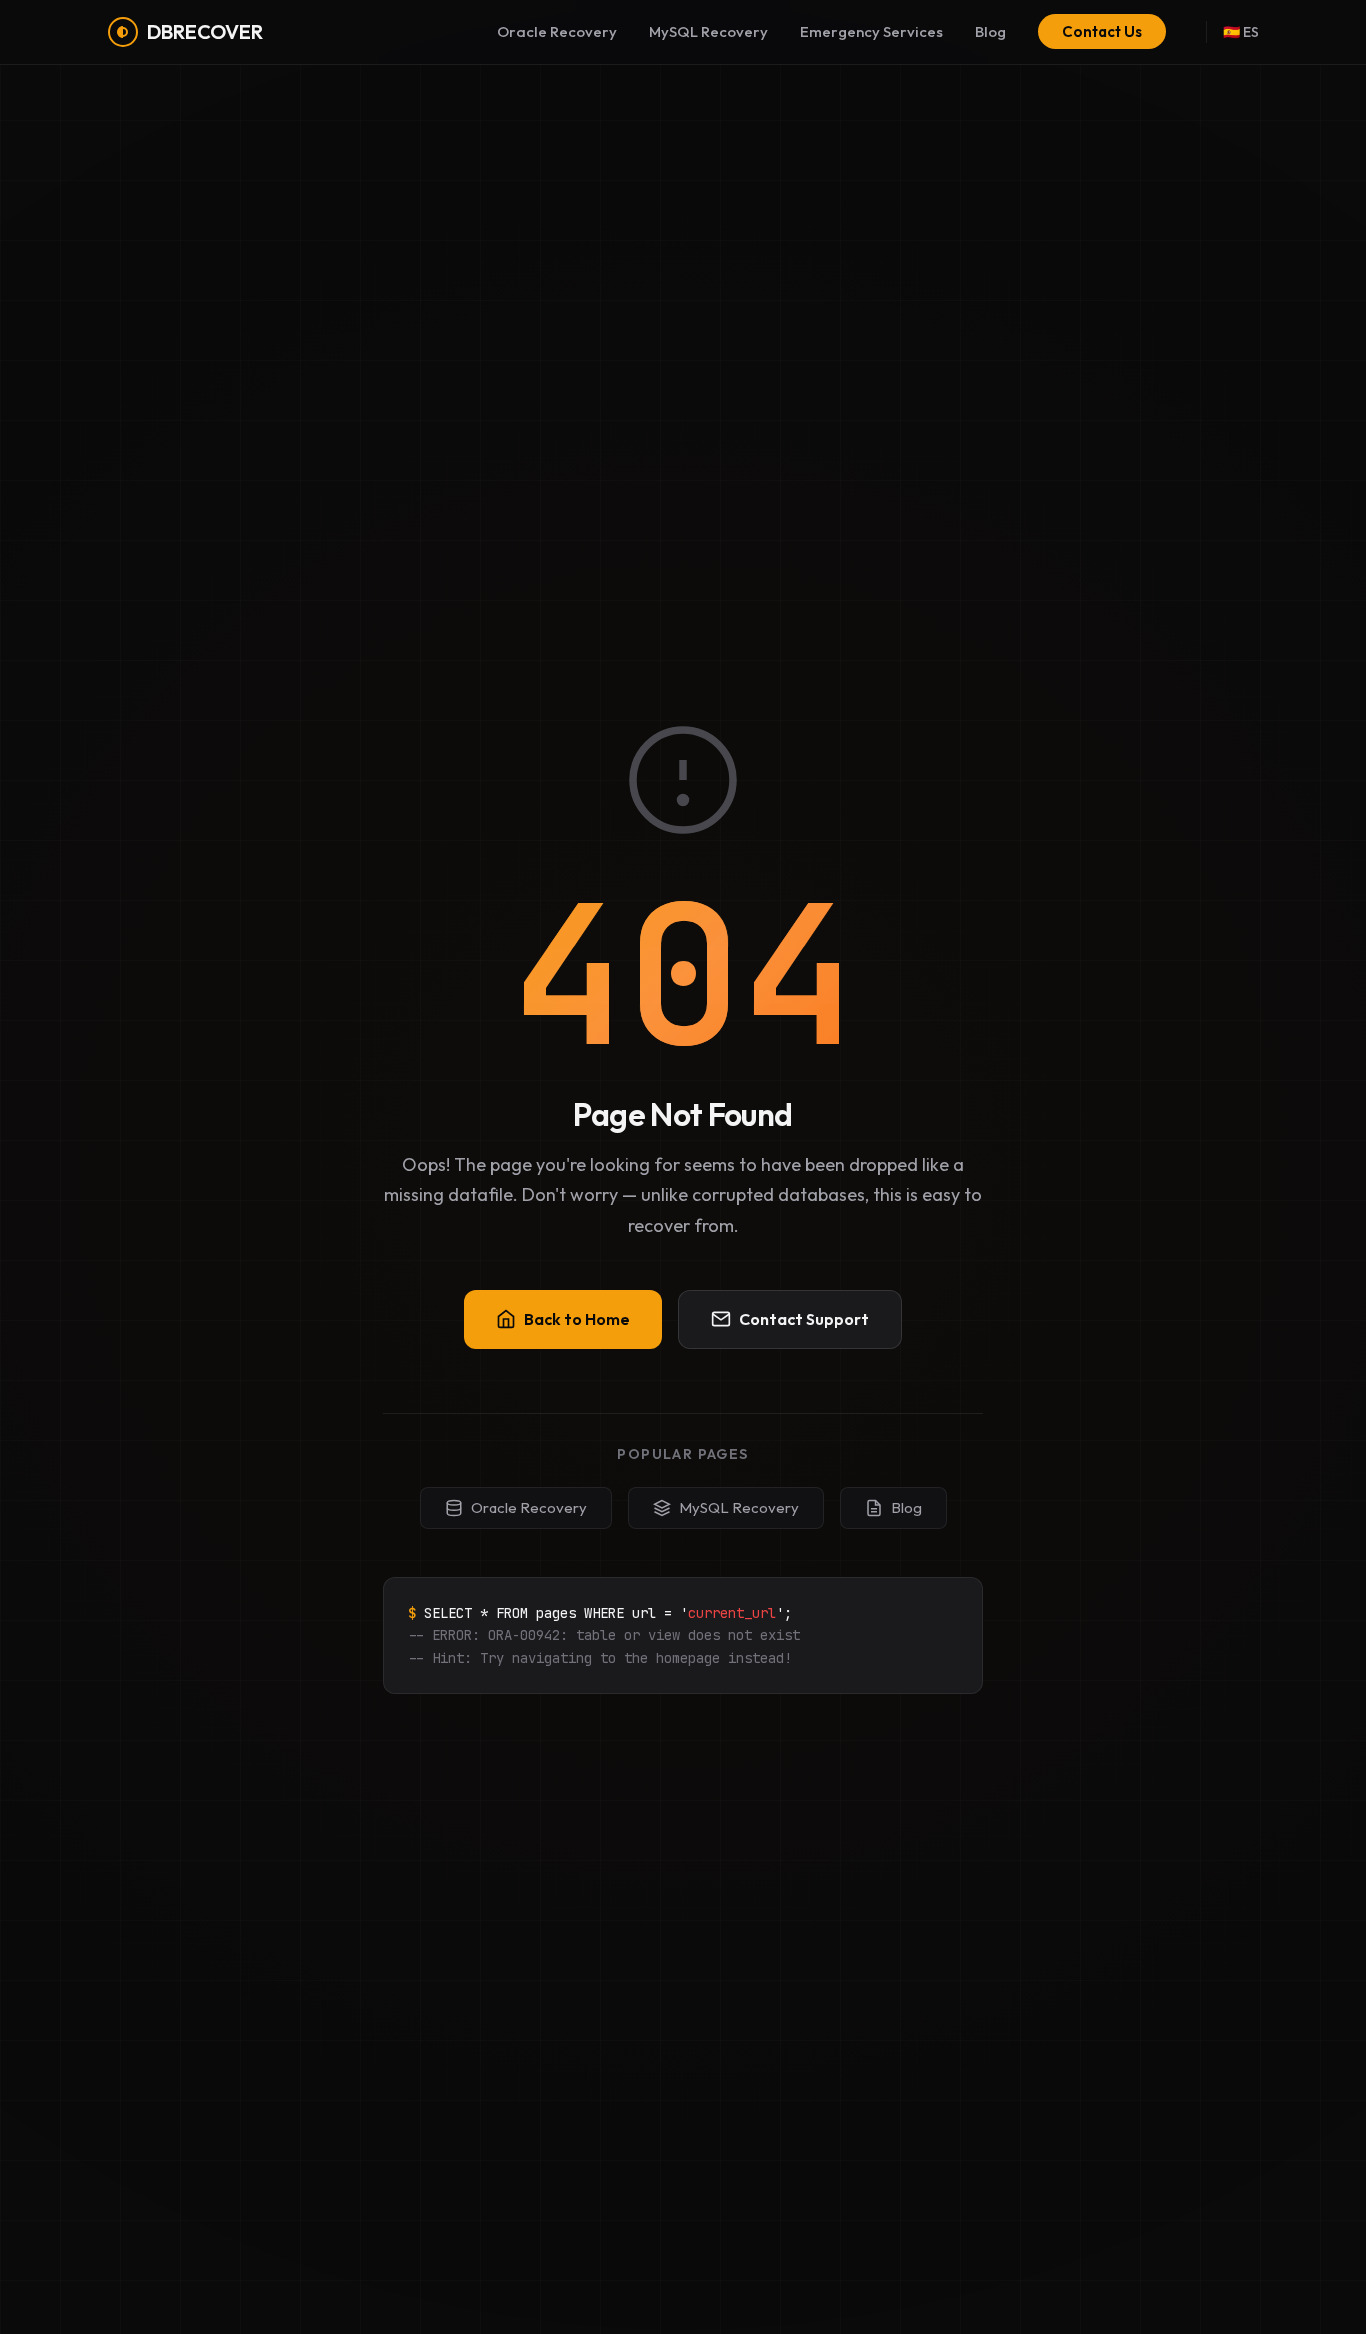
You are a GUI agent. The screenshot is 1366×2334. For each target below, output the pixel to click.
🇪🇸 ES (1241, 32)
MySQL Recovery (708, 31)
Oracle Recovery (557, 31)
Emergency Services (871, 31)
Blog (990, 31)
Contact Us (1102, 31)
